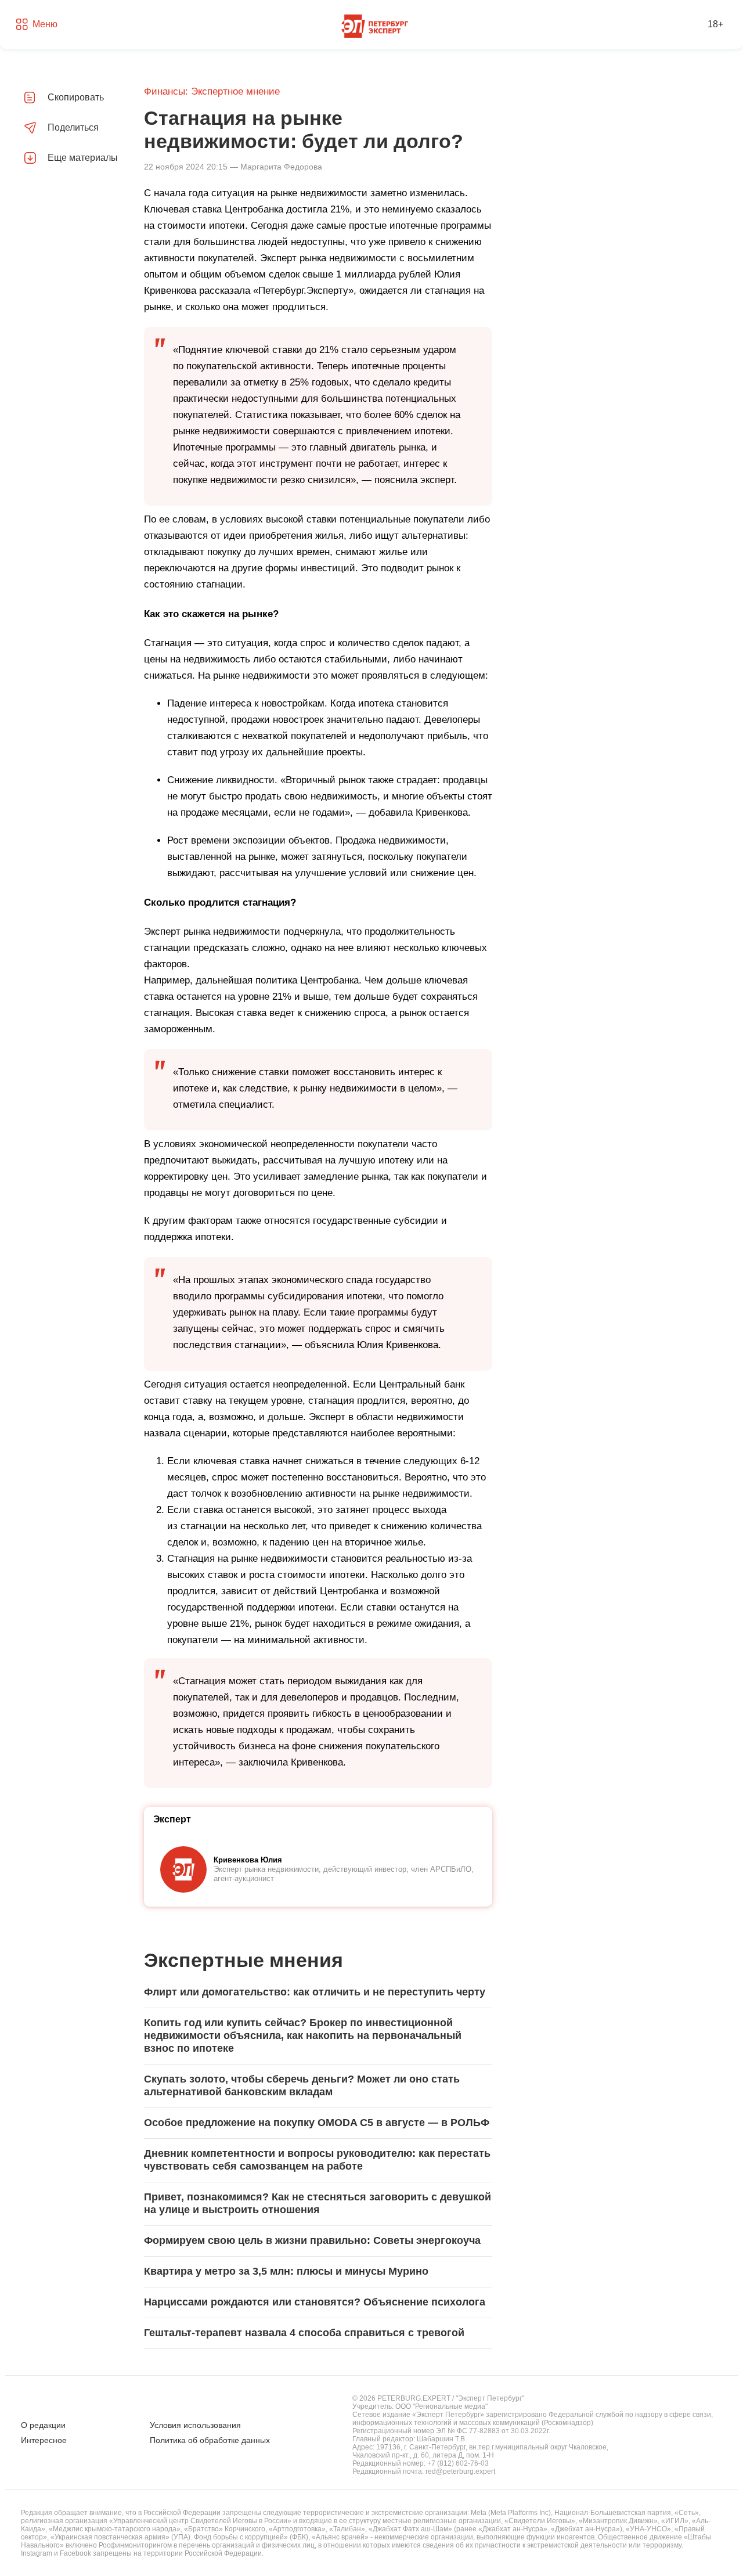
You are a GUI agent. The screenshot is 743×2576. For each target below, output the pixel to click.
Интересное (44, 2440)
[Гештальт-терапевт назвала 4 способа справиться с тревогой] (318, 2333)
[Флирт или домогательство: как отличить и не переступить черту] (318, 1993)
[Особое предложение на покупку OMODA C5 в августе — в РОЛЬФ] (318, 2123)
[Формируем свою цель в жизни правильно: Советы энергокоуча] (318, 2241)
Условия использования (195, 2425)
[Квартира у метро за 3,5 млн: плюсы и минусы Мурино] (318, 2272)
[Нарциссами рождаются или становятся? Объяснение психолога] (318, 2303)
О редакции (43, 2425)
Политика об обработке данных (210, 2440)
